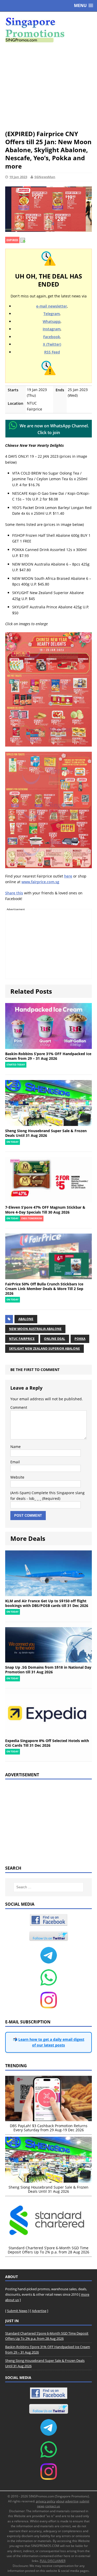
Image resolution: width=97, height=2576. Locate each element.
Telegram (52, 314)
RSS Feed (52, 352)
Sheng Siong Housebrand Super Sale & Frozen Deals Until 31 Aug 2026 (46, 1133)
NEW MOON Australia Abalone (35, 1329)
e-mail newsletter (52, 306)
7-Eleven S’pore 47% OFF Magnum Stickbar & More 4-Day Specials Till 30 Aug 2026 (45, 1210)
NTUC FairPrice (22, 1339)
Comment (19, 1407)
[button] (84, 6)
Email (15, 1462)
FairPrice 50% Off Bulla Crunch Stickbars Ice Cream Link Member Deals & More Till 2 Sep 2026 (44, 1289)
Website (17, 1477)
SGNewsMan (45, 177)
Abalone (26, 1319)
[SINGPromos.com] (48, 30)
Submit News (17, 2311)
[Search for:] (49, 1887)
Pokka (80, 1339)
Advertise (39, 2311)
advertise (72, 2501)
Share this (14, 893)
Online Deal (55, 1339)
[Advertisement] (48, 86)
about (60, 2501)
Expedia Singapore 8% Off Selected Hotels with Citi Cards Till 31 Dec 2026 (47, 1743)
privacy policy (46, 2501)
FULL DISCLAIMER (53, 2561)
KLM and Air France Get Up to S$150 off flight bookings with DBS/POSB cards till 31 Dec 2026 (47, 1603)
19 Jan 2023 (18, 177)
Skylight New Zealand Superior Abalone (44, 1349)
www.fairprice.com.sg (40, 882)
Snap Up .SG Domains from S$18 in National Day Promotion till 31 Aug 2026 (48, 1670)
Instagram (52, 329)
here (68, 876)
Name (16, 1447)
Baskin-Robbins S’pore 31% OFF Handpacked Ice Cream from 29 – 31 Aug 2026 (48, 1056)
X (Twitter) (52, 344)
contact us (53, 2506)
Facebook (52, 337)
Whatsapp (52, 321)
